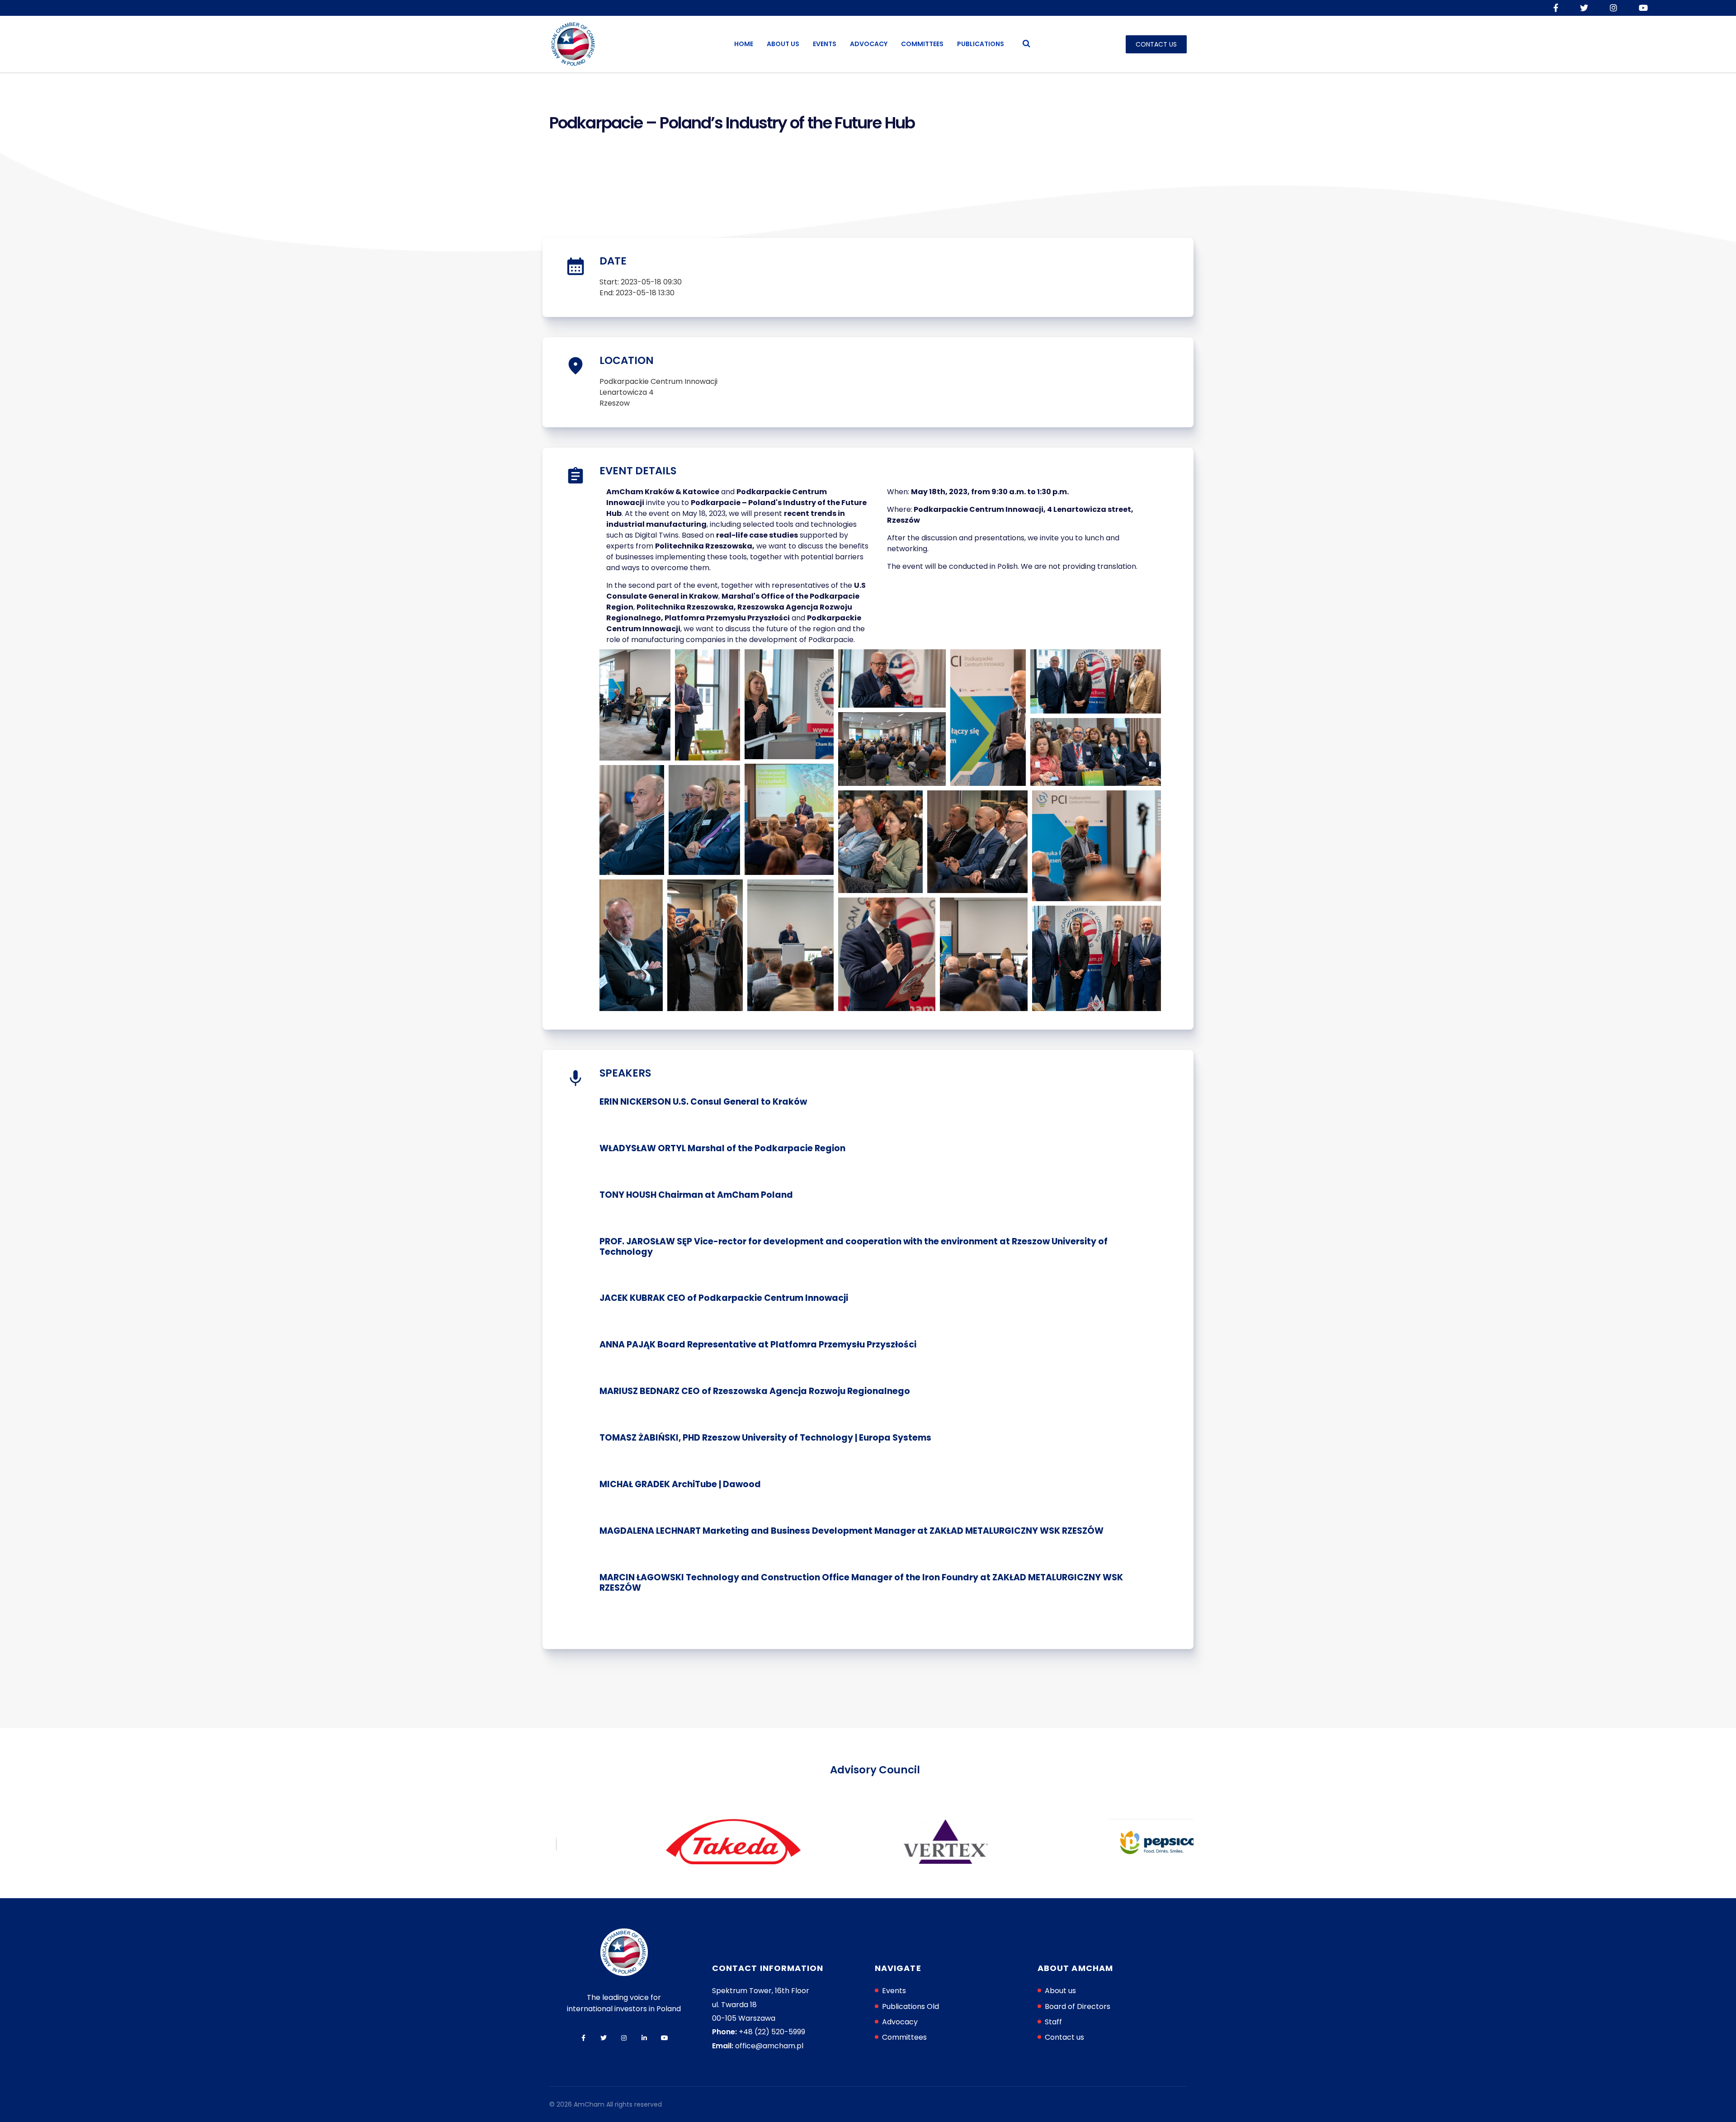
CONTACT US (1156, 44)
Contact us (1064, 2037)
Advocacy (869, 44)
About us (783, 44)
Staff (1053, 2022)
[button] (635, 705)
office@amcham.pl (769, 2046)
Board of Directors (1078, 2006)
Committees (922, 44)
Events (825, 44)
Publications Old (910, 2006)
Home (744, 44)
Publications (981, 44)
